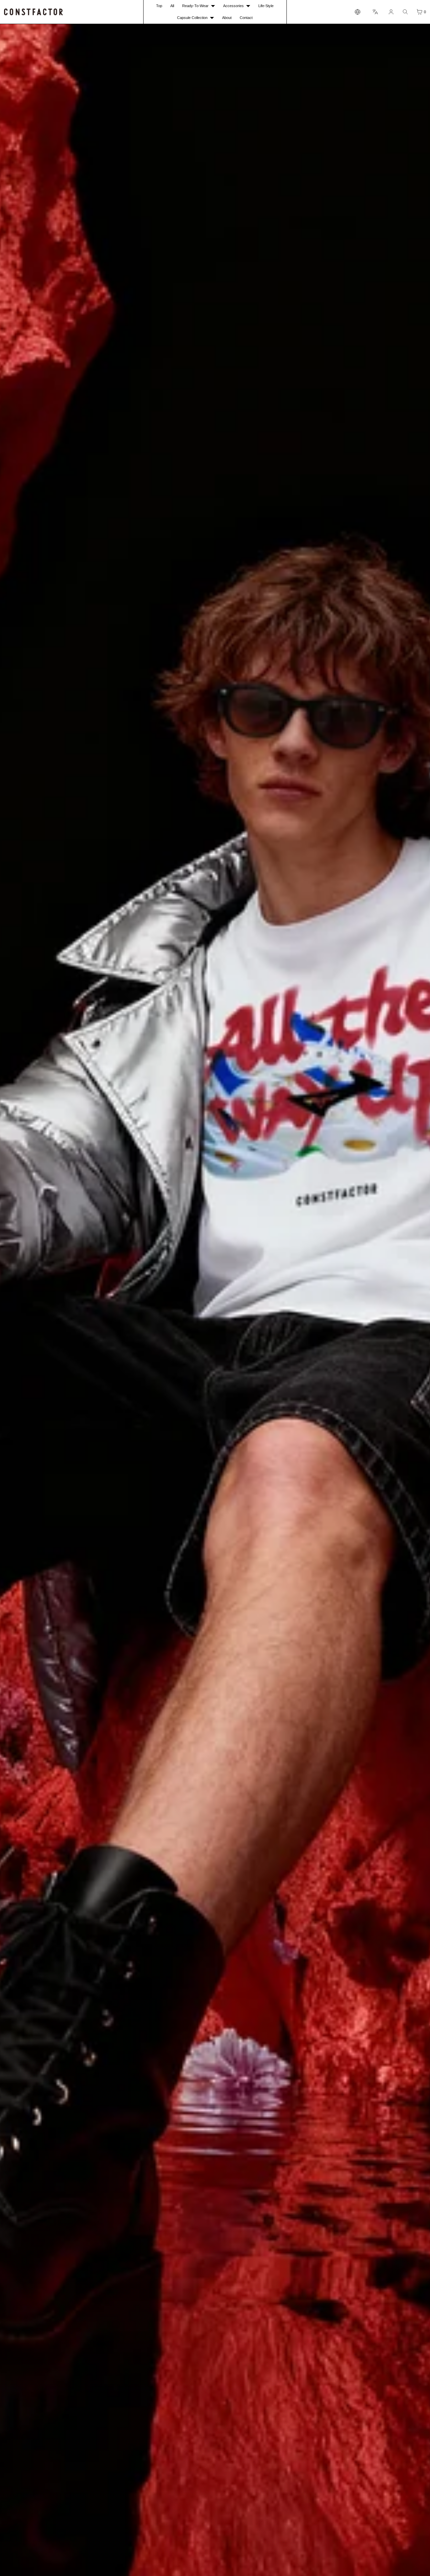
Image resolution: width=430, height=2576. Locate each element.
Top (159, 6)
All (172, 6)
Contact (246, 18)
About (227, 18)
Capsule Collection (192, 18)
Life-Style (266, 6)
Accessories (233, 6)
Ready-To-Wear (195, 6)
